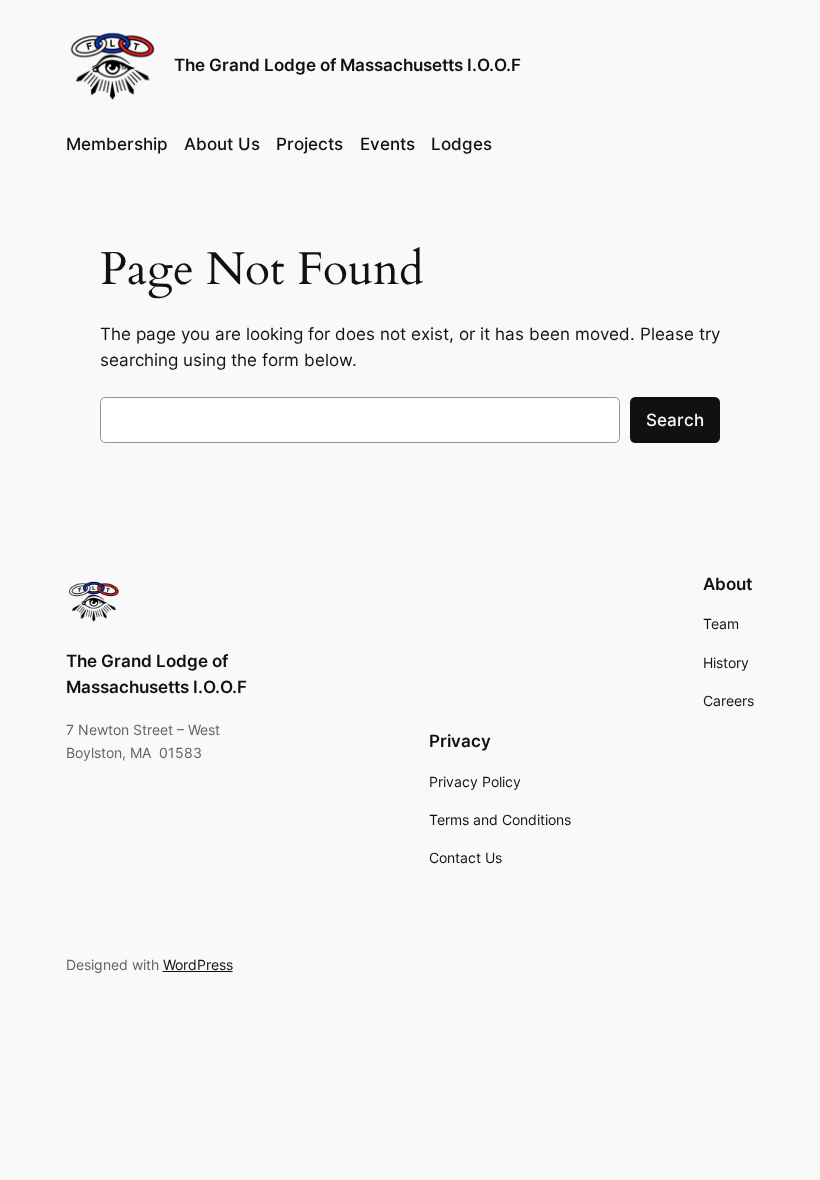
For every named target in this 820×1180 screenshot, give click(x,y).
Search (675, 420)
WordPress (198, 964)
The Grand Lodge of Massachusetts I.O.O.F (347, 65)
